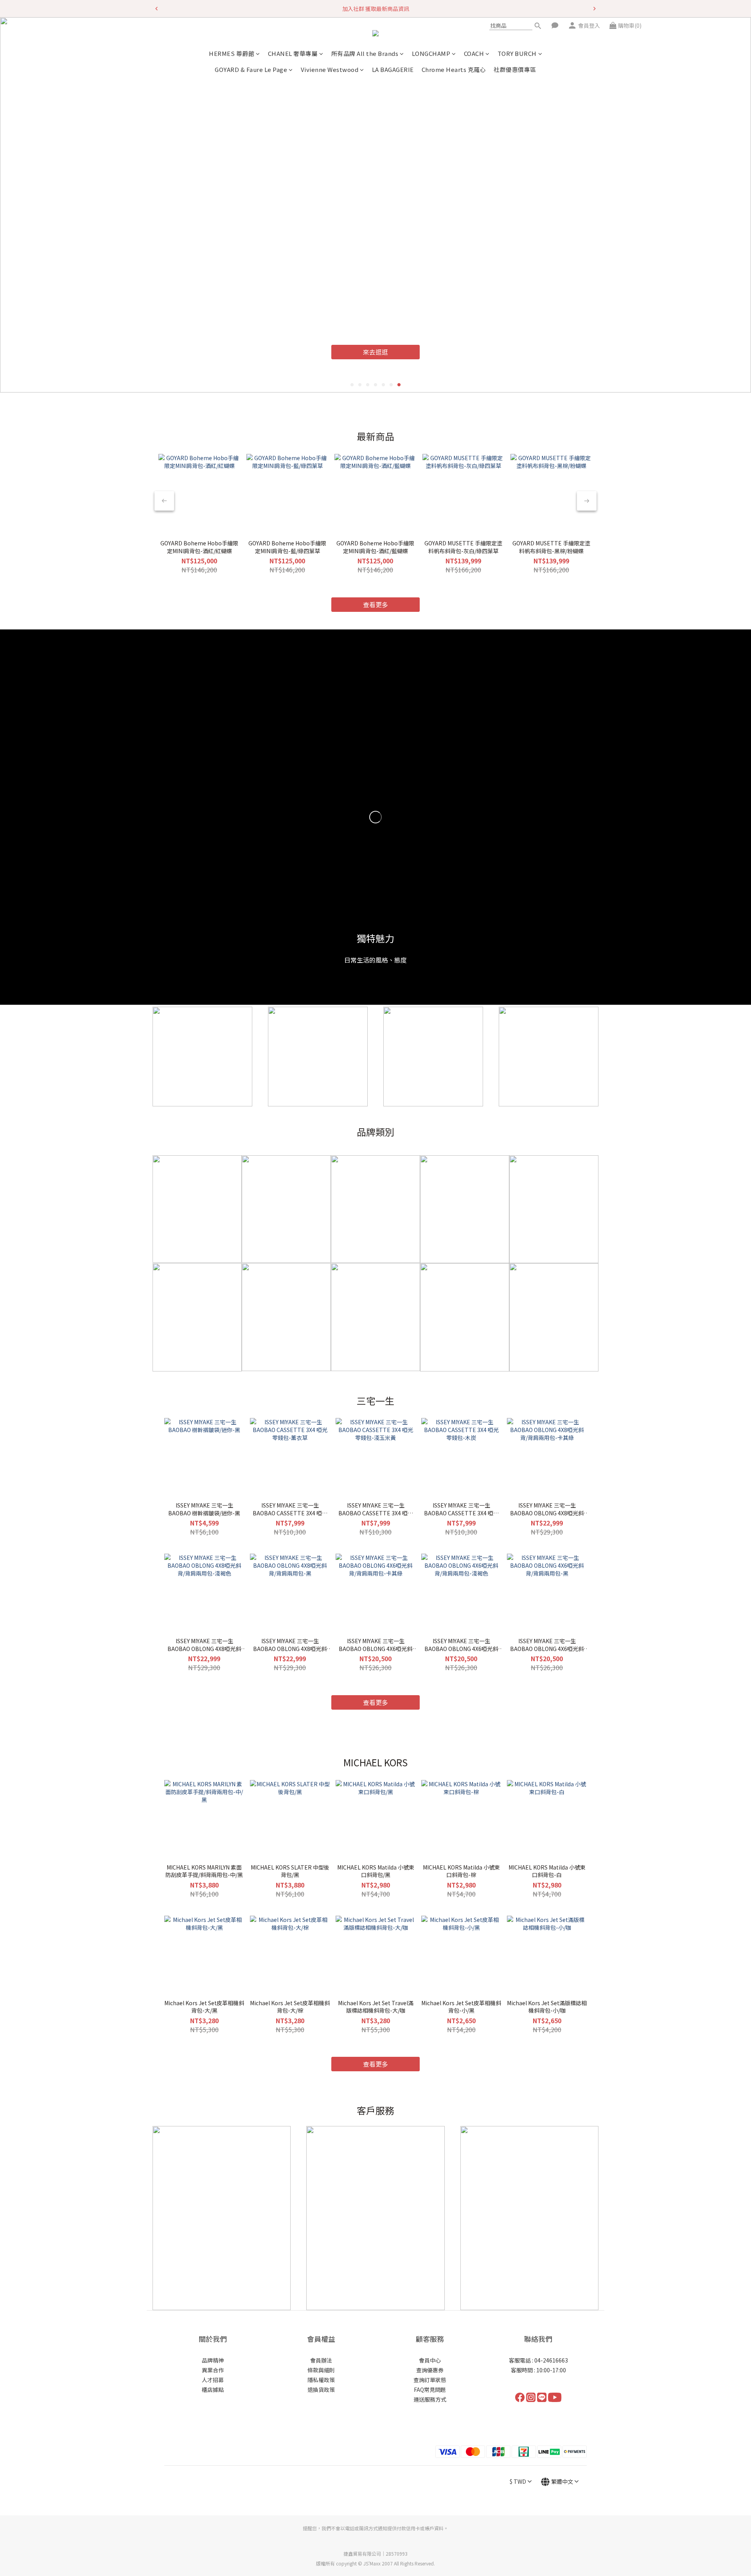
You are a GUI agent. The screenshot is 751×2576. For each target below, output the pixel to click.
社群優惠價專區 (515, 69)
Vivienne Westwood (330, 69)
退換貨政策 (321, 2390)
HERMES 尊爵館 (232, 53)
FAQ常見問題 (430, 2390)
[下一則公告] (595, 9)
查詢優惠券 (430, 2370)
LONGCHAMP (431, 53)
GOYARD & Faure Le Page (251, 69)
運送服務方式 (430, 2399)
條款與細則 (321, 2370)
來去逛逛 (351, 354)
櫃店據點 (213, 2390)
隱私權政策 (321, 2380)
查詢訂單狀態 (430, 2380)
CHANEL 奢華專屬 (293, 53)
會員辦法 (321, 2360)
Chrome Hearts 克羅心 (454, 69)
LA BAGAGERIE (393, 69)
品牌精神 (213, 2360)
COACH (474, 53)
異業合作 (213, 2370)
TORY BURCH (517, 53)
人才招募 (213, 2380)
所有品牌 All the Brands (365, 53)
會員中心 (430, 2360)
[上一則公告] (156, 9)
